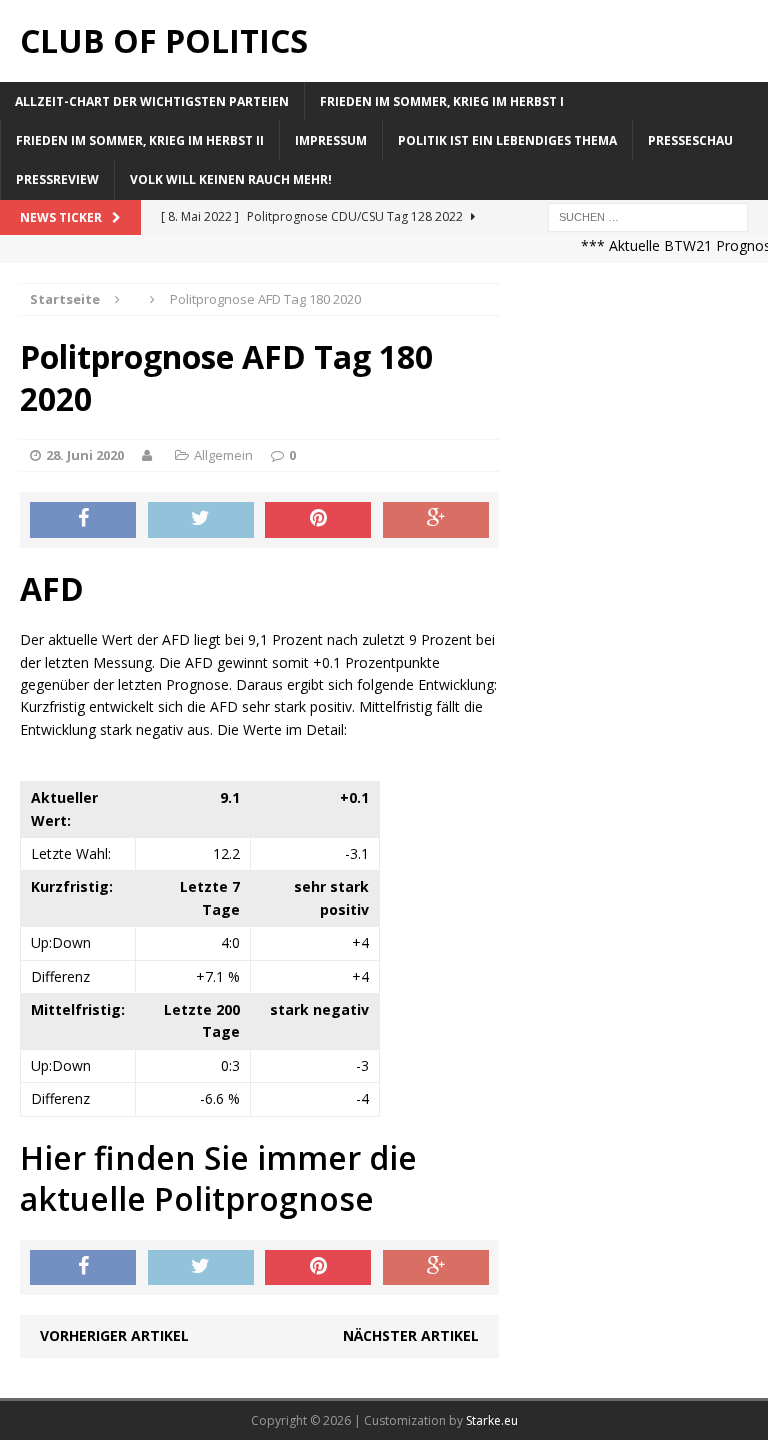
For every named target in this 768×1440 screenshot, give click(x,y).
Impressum (331, 140)
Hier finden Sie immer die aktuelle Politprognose (218, 1178)
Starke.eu (492, 1420)
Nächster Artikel (411, 1335)
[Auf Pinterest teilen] (318, 520)
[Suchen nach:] (648, 215)
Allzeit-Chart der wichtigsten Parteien (152, 101)
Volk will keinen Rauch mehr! (231, 179)
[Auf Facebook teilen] (83, 520)
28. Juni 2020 (85, 455)
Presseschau (690, 140)
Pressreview (57, 179)
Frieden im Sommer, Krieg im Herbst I (442, 101)
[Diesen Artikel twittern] (201, 520)
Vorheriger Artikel (114, 1335)
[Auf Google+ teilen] (436, 520)
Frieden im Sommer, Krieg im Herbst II (140, 140)
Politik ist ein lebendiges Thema (507, 140)
